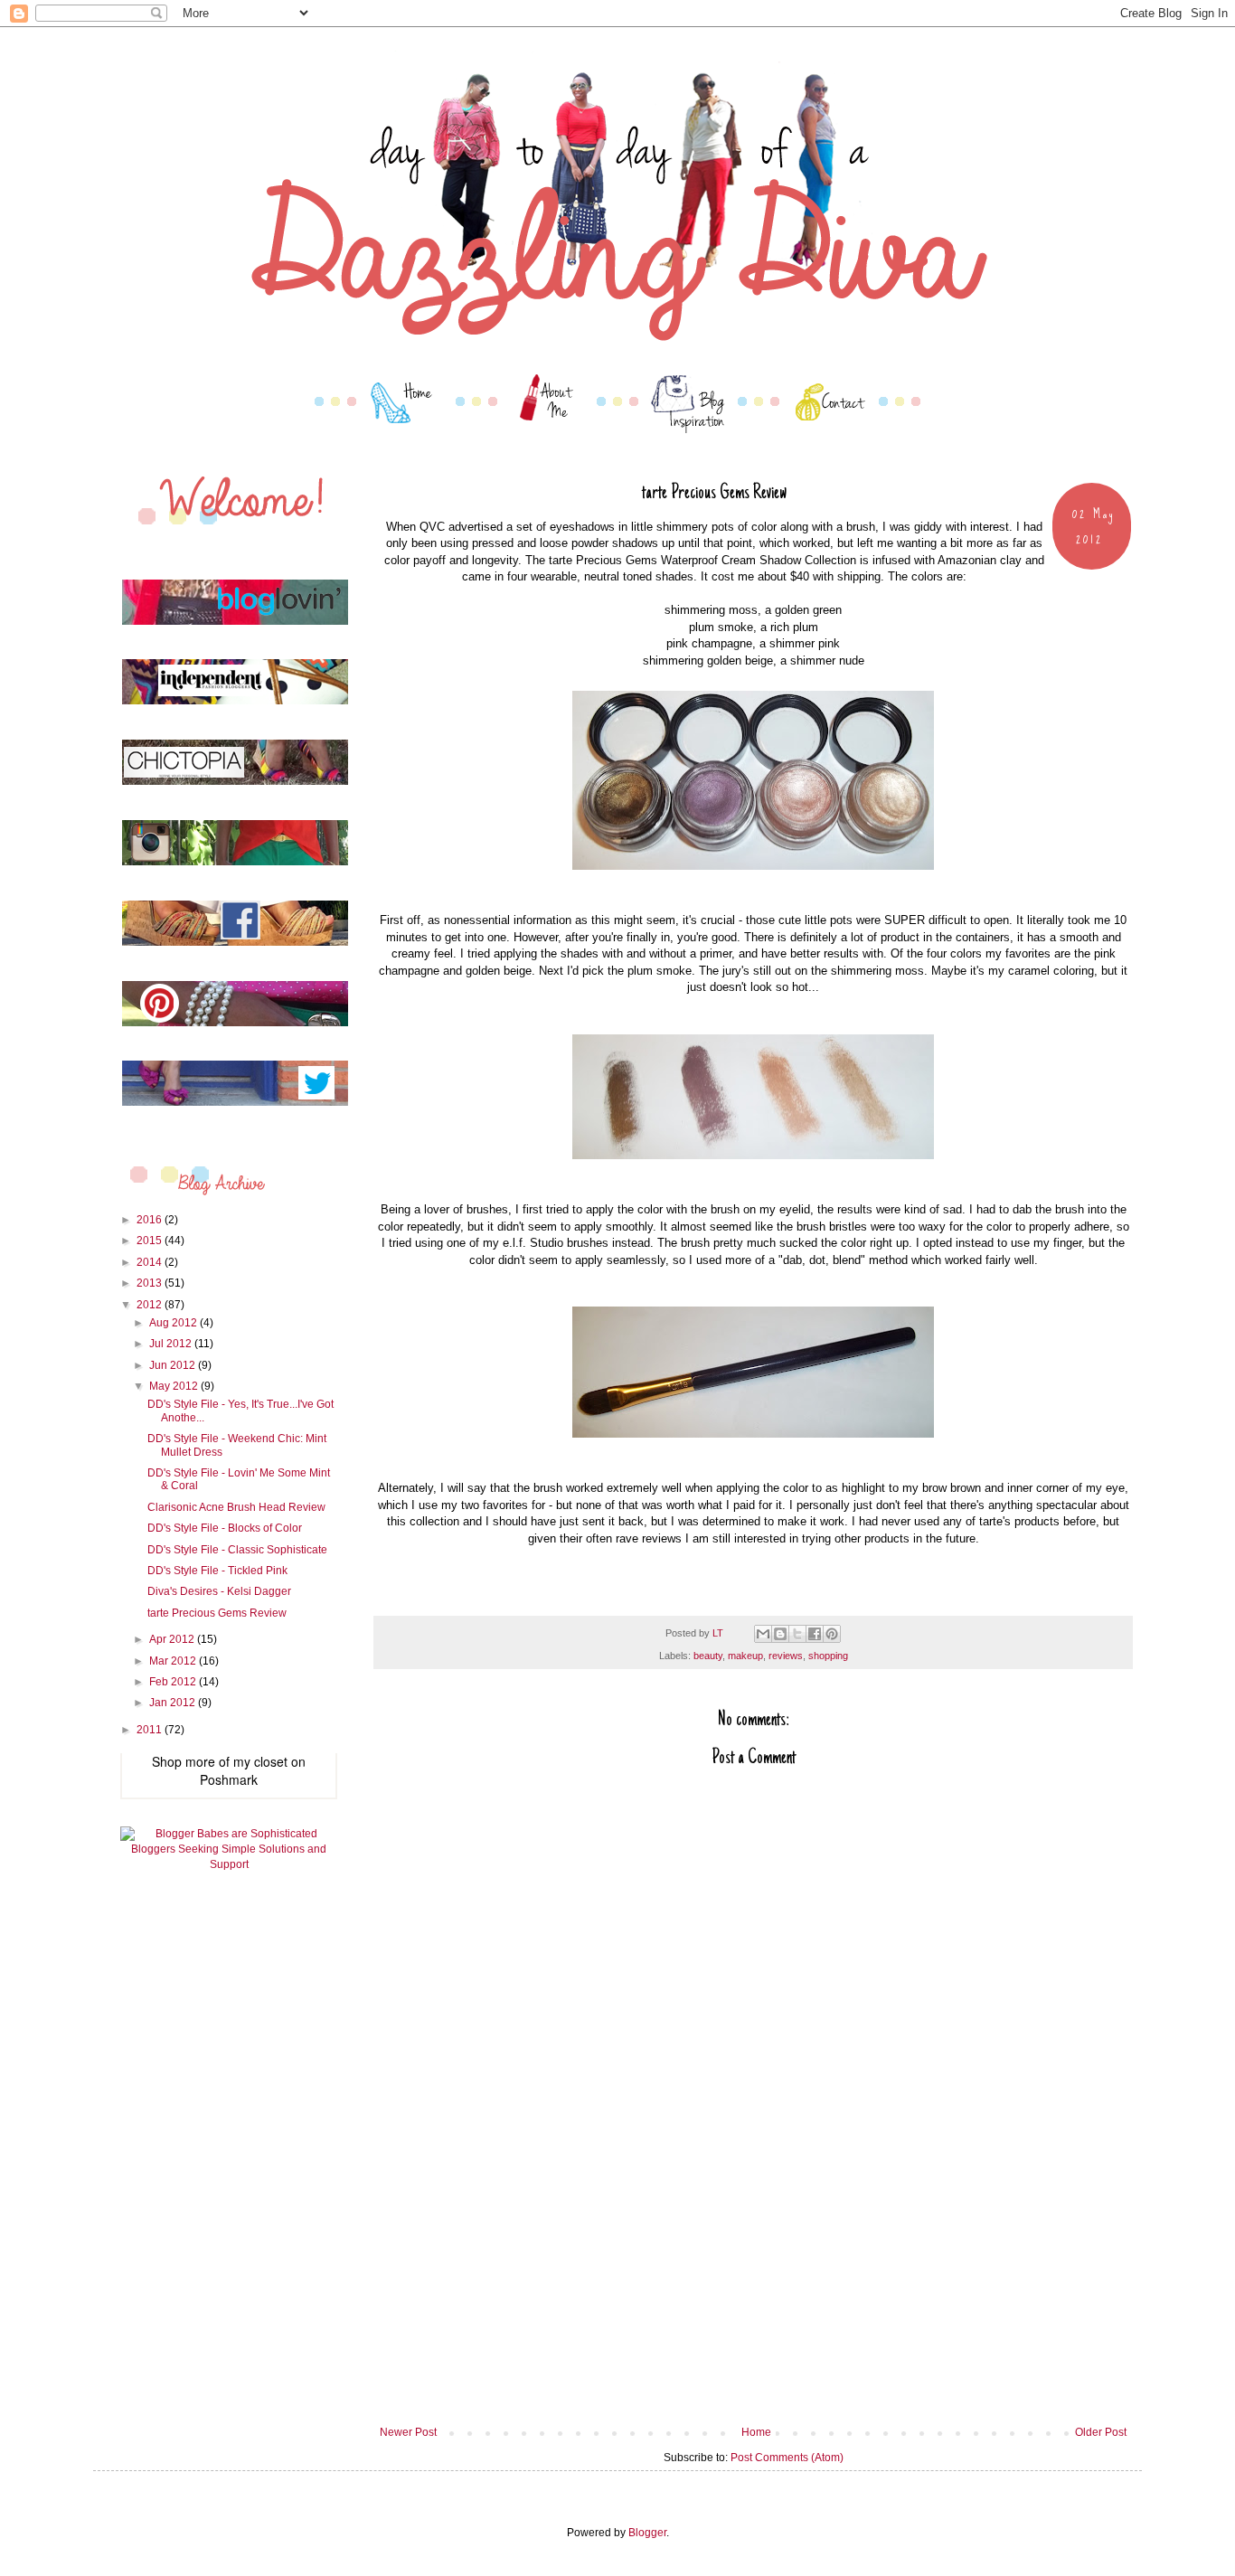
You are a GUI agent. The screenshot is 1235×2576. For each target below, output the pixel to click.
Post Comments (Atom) (787, 2458)
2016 (151, 1220)
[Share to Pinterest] (832, 1634)
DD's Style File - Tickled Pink (217, 1571)
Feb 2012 (174, 1682)
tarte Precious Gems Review (217, 1613)
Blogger (647, 2533)
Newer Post (408, 2432)
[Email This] (763, 1634)
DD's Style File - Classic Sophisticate (237, 1550)
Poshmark (229, 1779)
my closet (260, 1761)
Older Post (1101, 2432)
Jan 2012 (174, 1703)
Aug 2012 (174, 1323)
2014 (151, 1262)
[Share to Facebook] (815, 1634)
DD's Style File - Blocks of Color (225, 1528)
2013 (151, 1283)
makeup (745, 1656)
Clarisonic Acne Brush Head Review (236, 1507)
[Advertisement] (753, 2290)
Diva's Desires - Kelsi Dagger (219, 1591)
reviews (786, 1656)
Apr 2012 (173, 1639)
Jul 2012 (172, 1344)
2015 (151, 1241)
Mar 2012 (174, 1661)
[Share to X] (797, 1634)
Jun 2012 (174, 1365)
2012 (151, 1305)
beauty (708, 1656)
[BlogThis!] (780, 1634)
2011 (151, 1730)
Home (756, 2432)
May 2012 (175, 1386)
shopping (828, 1656)
